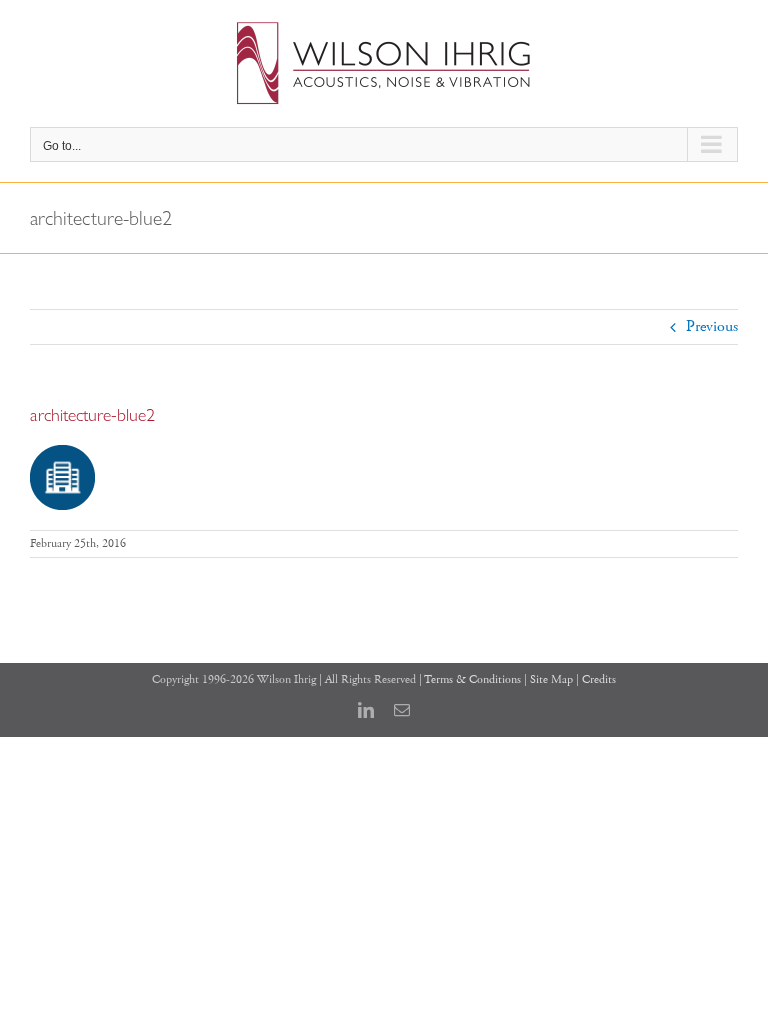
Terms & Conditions (472, 679)
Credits (599, 679)
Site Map (551, 679)
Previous (712, 326)
